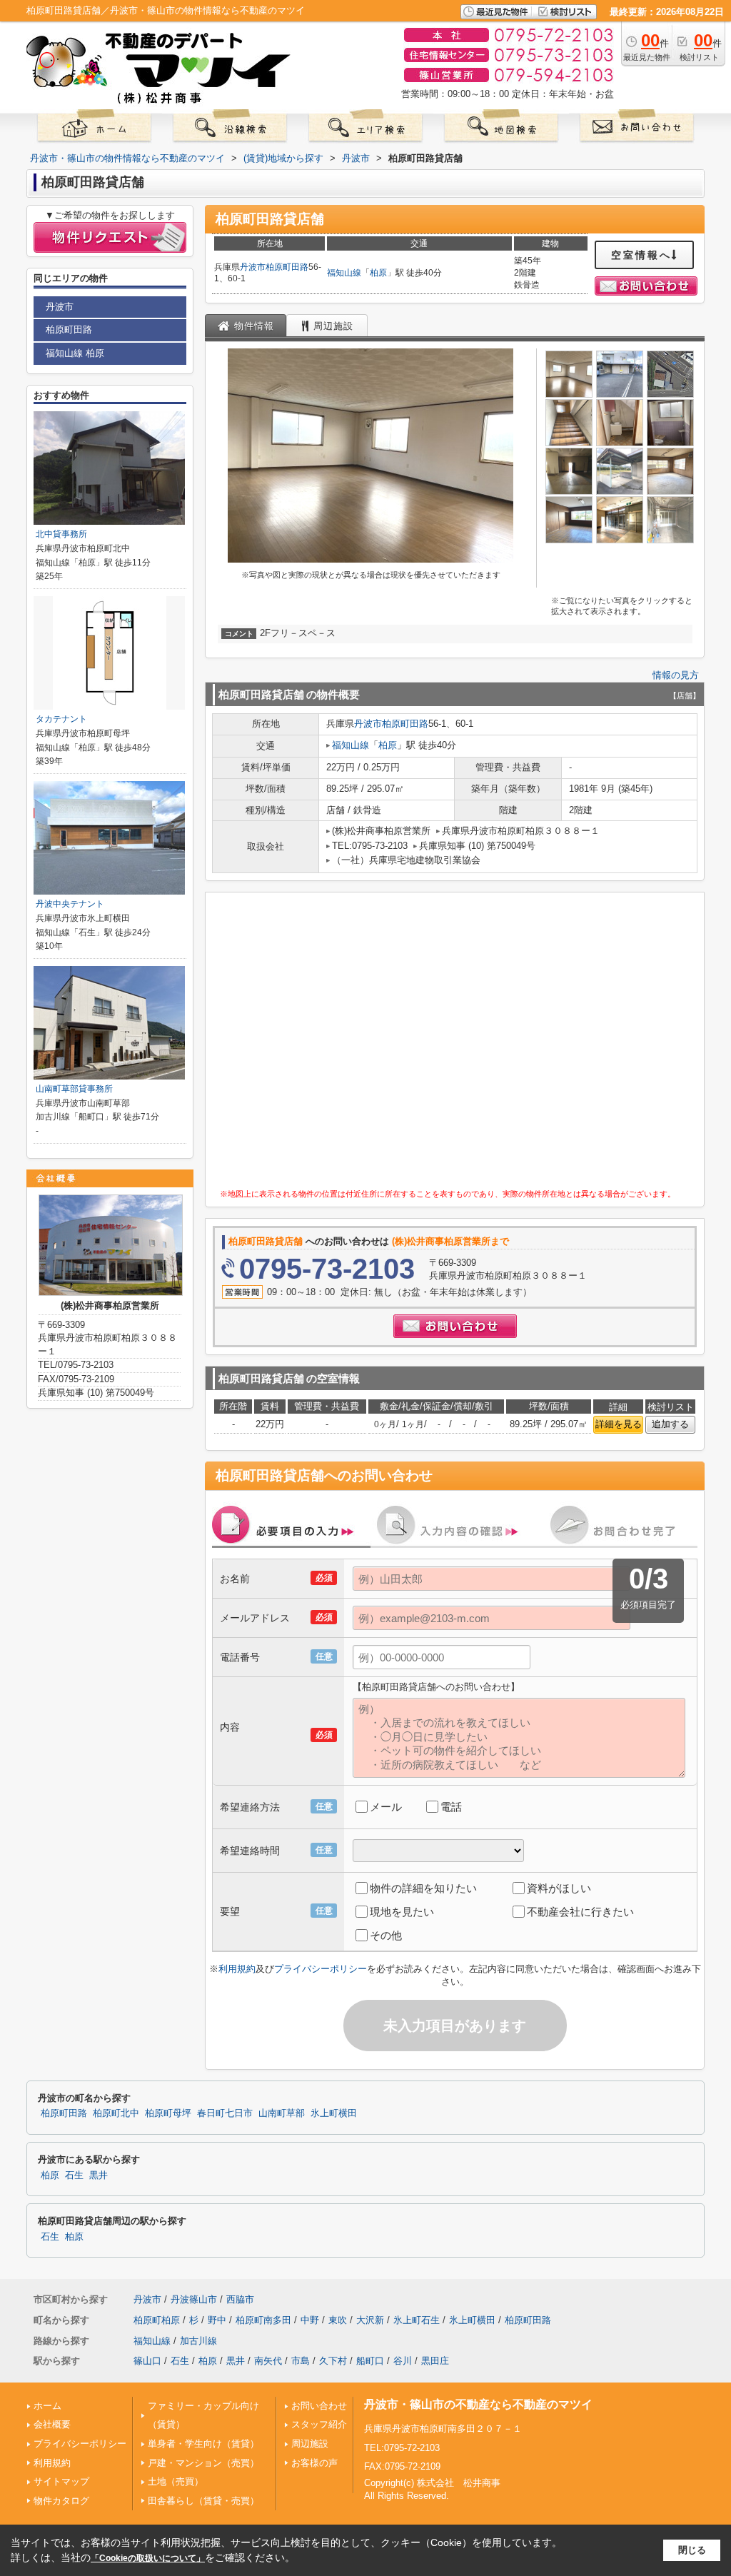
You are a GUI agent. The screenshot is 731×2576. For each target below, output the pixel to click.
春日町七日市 (225, 2113)
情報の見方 (676, 675)
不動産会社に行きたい (580, 1912)
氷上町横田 (334, 2113)
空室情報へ (641, 255)
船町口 (370, 2361)
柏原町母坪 (168, 2113)
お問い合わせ (319, 2406)
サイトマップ (61, 2481)
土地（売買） (176, 2481)
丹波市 (253, 267)
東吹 (338, 2320)
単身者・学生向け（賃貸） (203, 2444)
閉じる (692, 2550)
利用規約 (237, 1969)
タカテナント (61, 719)
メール (386, 1807)
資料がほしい (559, 1888)
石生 (74, 2175)
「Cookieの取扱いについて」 (148, 2558)
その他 (386, 1935)
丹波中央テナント (70, 904)
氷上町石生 (417, 2320)
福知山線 (344, 273)
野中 (217, 2320)
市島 (301, 2361)
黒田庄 (435, 2361)
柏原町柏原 (157, 2320)
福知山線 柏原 (75, 353)
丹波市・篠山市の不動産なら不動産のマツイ (478, 2404)
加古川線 (198, 2341)
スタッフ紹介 (319, 2424)
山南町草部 (282, 2113)
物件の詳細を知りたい (423, 1888)
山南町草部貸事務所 (74, 1089)
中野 (310, 2320)
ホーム (47, 2406)
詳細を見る (619, 1424)
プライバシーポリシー (321, 1969)
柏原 (378, 273)
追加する (670, 1424)
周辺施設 (310, 2444)
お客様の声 (314, 2463)
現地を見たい (402, 1912)
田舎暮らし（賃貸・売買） (203, 2501)
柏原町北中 (116, 2113)
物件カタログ (61, 2501)
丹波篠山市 (194, 2299)
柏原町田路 (287, 267)
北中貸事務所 (61, 534)
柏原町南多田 (263, 2320)
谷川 (403, 2361)
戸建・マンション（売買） (203, 2463)
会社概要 (52, 2424)
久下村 (333, 2361)
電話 (451, 1807)
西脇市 (240, 2299)
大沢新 (370, 2320)
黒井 (99, 2175)
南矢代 (268, 2361)
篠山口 (147, 2361)
